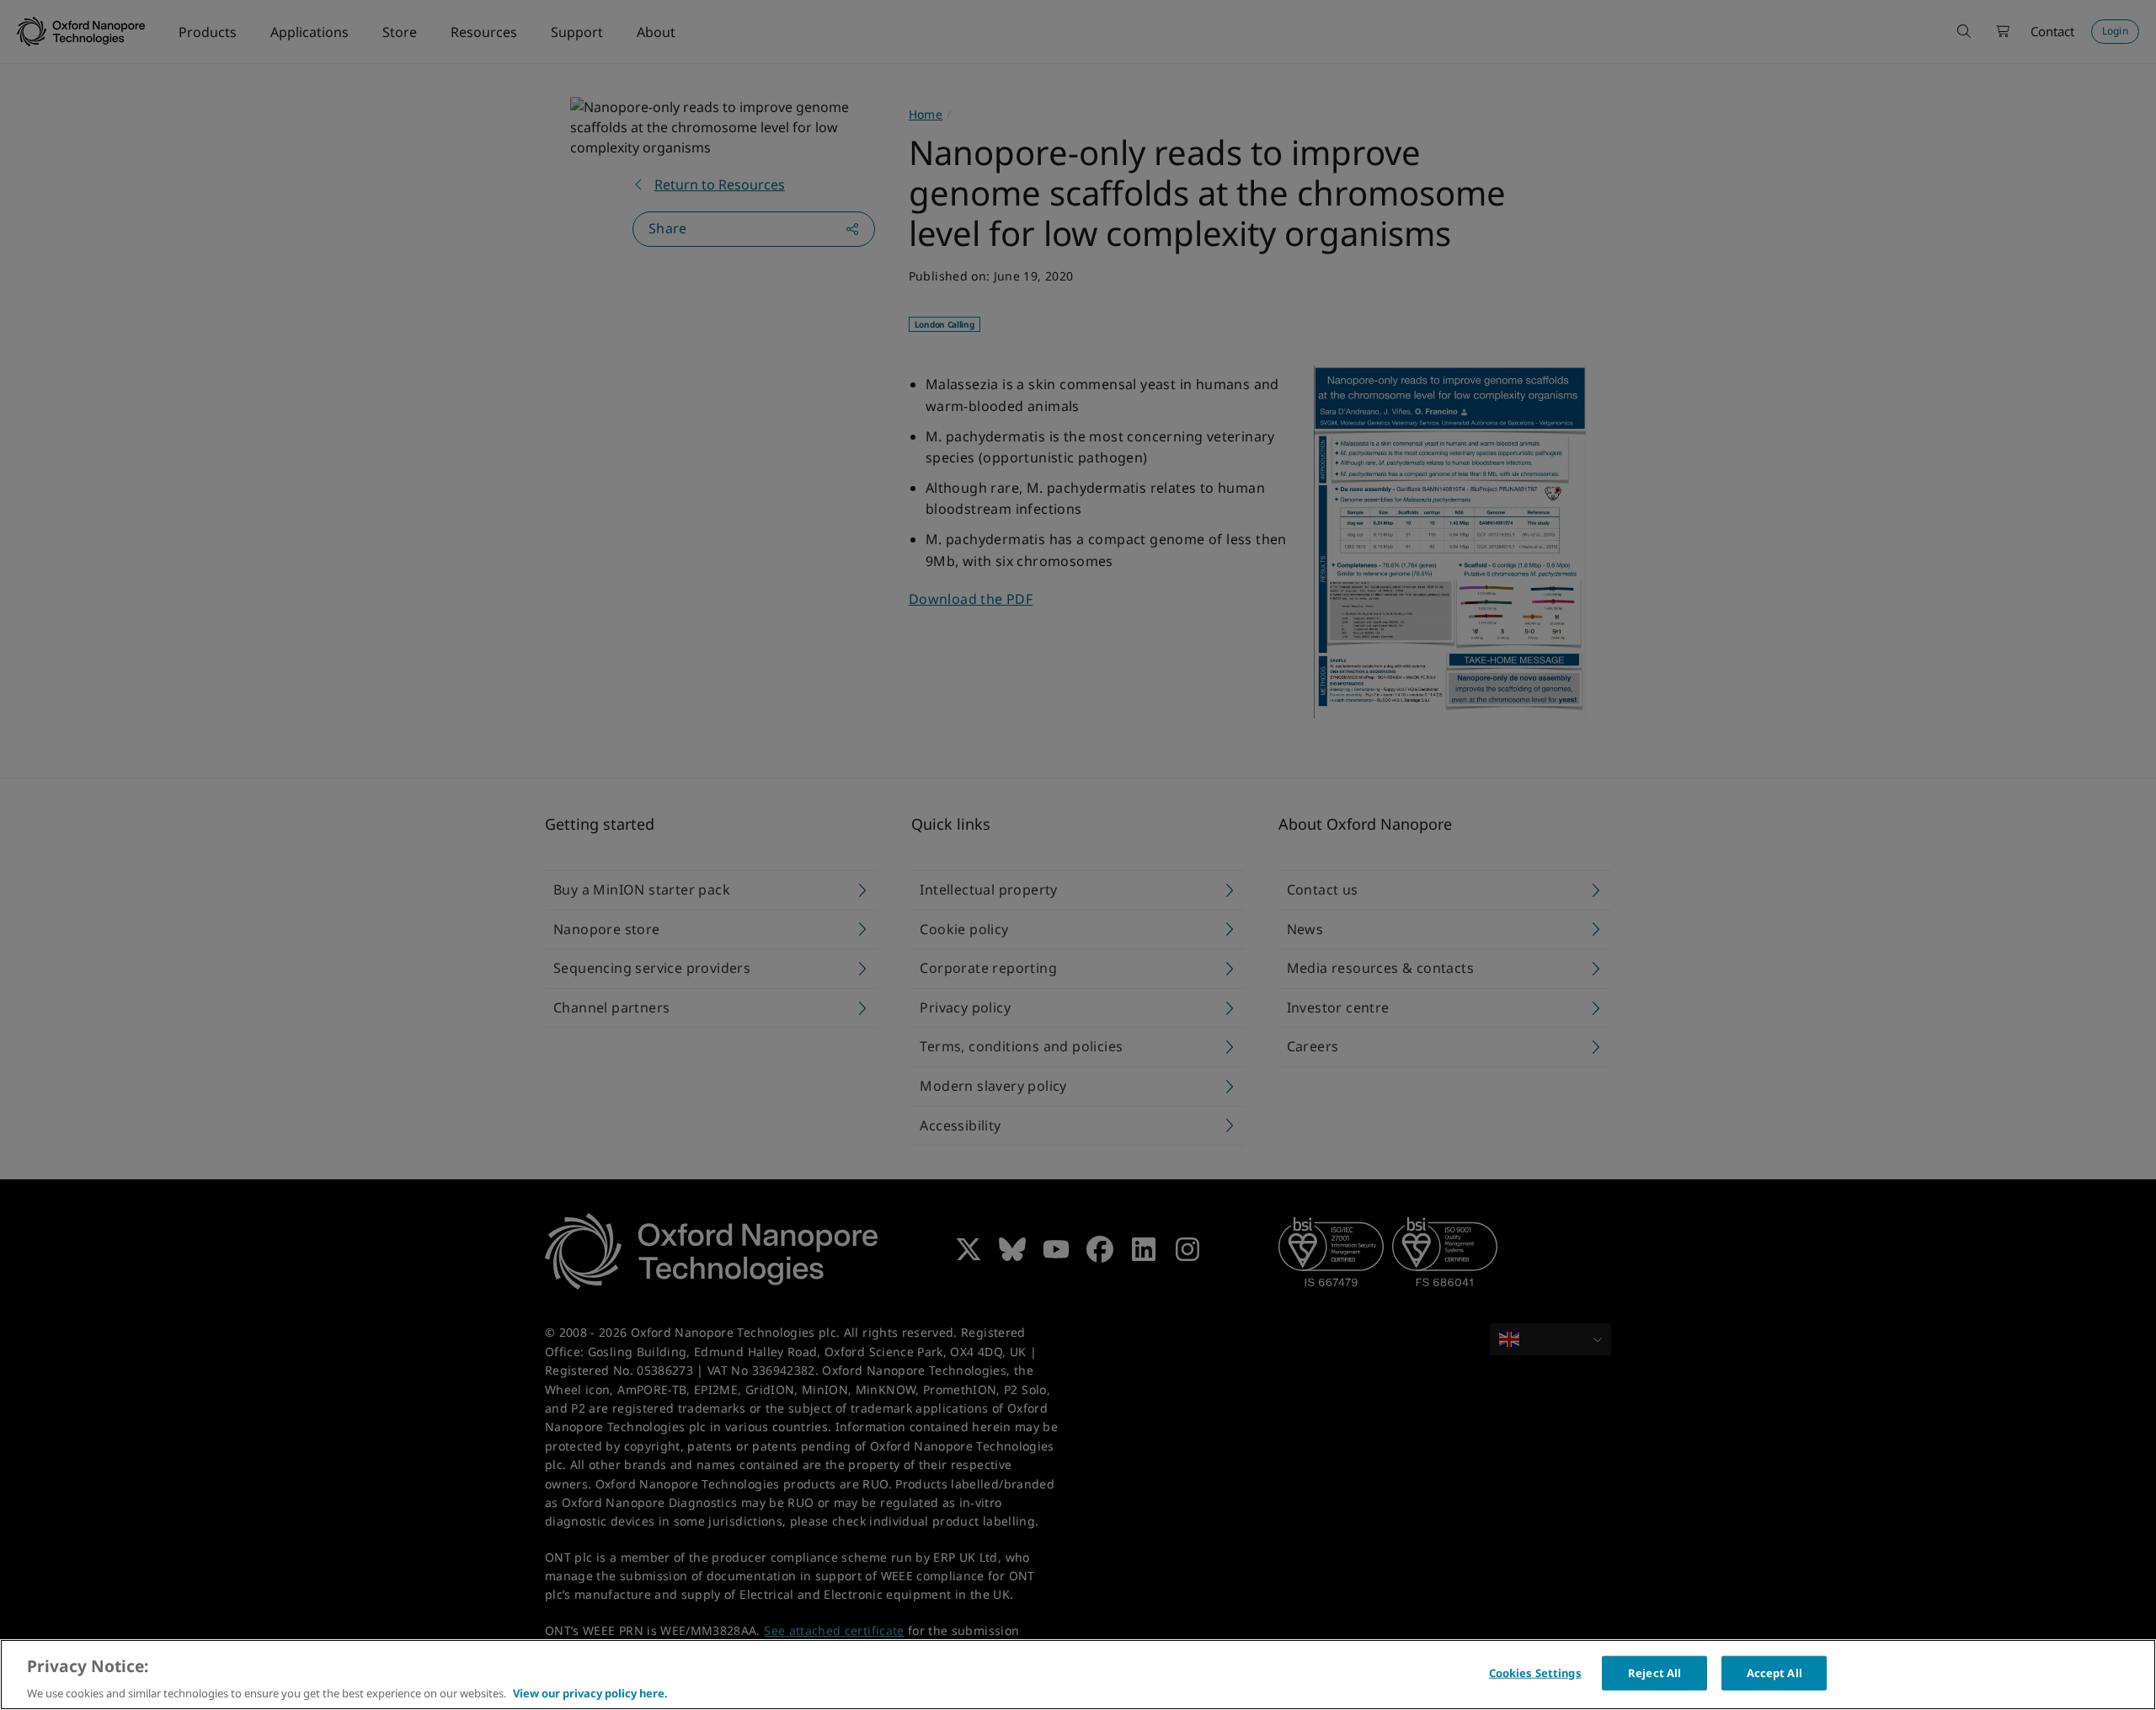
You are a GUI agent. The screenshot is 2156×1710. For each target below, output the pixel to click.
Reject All (1654, 1672)
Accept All (1774, 1672)
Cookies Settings (1535, 1672)
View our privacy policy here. (590, 1692)
